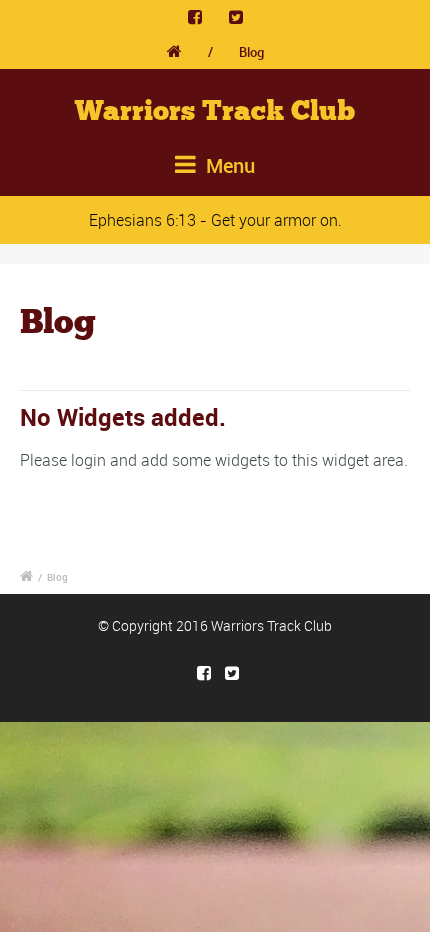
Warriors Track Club (215, 111)
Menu (228, 165)
